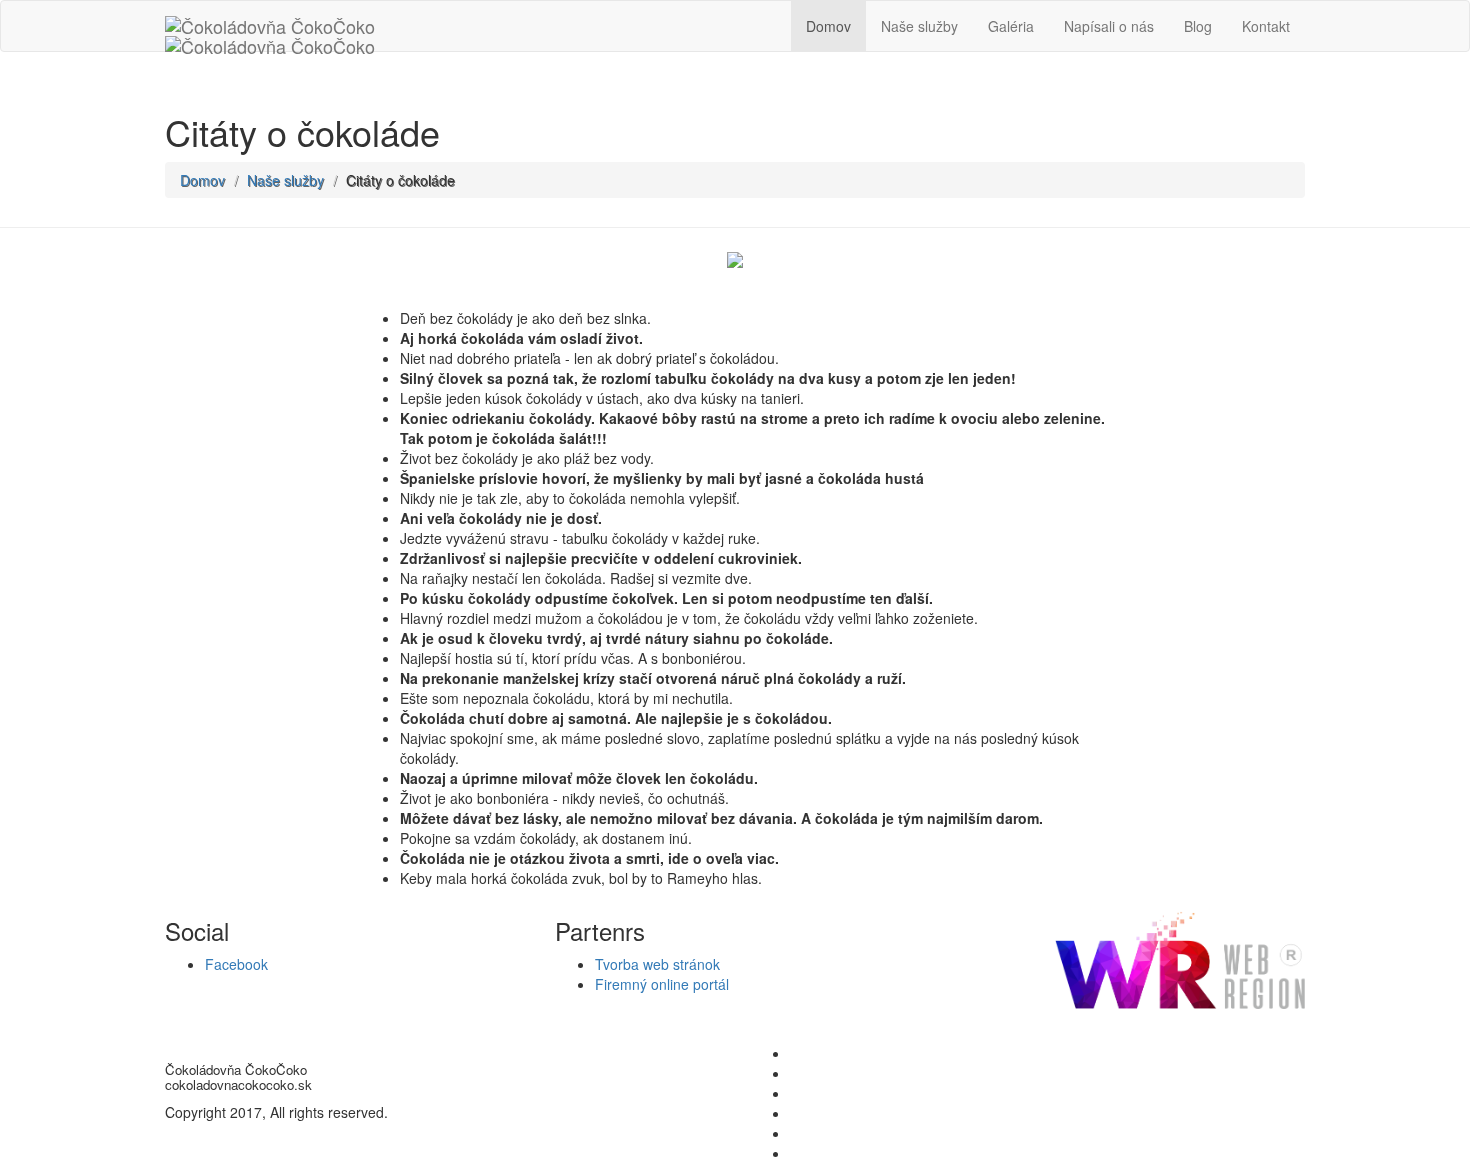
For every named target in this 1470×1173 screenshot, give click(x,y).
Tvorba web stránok (657, 964)
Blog (1198, 26)
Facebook (236, 964)
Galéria (1011, 26)
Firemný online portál (662, 984)
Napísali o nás (1109, 26)
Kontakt (1266, 26)
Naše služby (919, 26)
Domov (828, 26)
